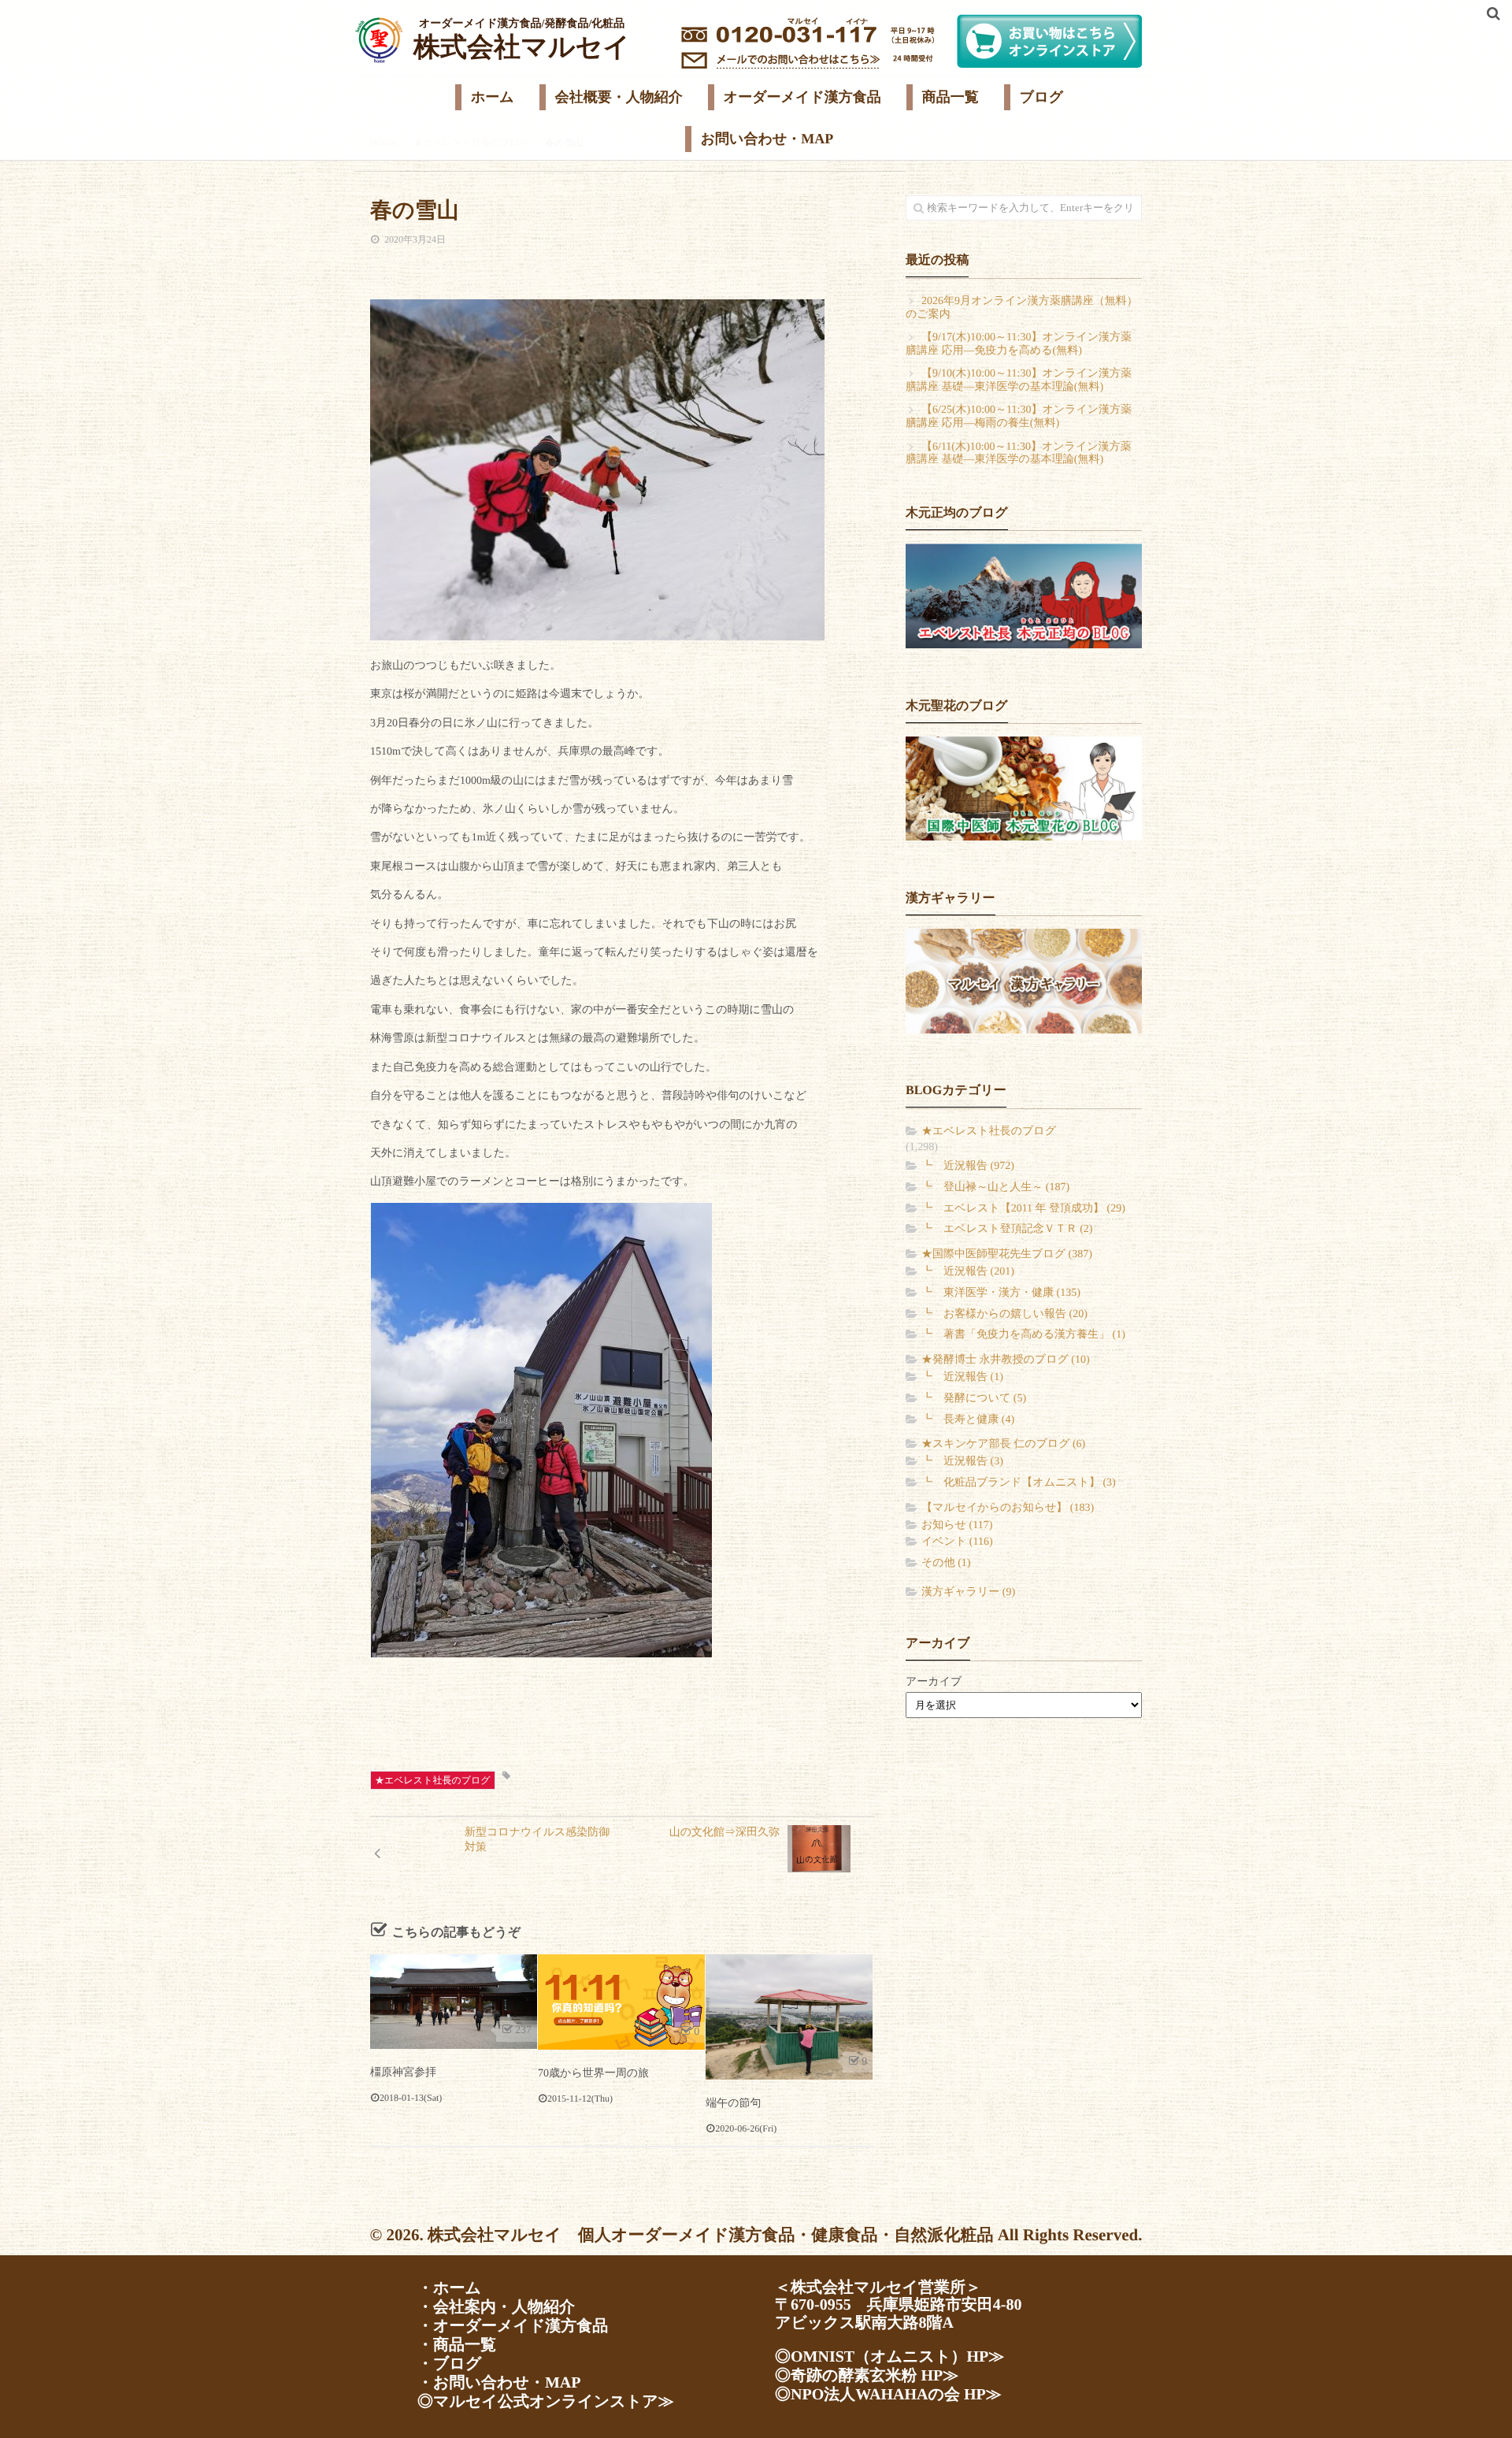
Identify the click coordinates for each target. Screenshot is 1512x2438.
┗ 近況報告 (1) (962, 1377)
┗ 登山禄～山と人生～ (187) (995, 1187)
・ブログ (449, 2364)
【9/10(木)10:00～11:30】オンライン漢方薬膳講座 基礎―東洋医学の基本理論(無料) (1019, 380)
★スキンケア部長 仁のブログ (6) (1003, 1444)
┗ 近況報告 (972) (968, 1166)
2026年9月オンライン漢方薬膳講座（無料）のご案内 (1022, 308)
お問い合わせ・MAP (767, 139)
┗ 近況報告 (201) (968, 1272)
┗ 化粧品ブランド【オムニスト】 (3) (1019, 1483)
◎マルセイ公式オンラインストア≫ (546, 2402)
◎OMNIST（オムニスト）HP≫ (889, 2357)
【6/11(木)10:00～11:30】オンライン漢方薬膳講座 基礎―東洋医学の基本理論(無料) (1019, 454)
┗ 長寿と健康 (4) (968, 1420)
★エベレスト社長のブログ (433, 1780)
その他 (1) (946, 1563)
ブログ (1041, 97)
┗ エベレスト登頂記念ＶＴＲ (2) (1007, 1229)
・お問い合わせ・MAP (499, 2383)
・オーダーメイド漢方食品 (513, 2326)
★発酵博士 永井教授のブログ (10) (1006, 1360)
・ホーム (449, 2288)
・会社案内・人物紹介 (496, 2307)
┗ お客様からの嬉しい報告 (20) (1004, 1314)
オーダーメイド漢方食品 (802, 97)
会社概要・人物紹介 (619, 97)
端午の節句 (733, 2104)
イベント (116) (957, 1542)
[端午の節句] (789, 2017)
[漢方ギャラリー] (1024, 981)
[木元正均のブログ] (1024, 596)
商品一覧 (951, 97)
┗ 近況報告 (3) (962, 1462)
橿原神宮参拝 (403, 2073)
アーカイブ (934, 1682)
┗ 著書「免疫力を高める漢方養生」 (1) (1023, 1335)
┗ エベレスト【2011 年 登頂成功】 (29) (1023, 1209)
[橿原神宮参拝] (454, 2002)
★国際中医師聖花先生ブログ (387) (1007, 1254)
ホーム (493, 97)
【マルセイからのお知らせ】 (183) (1008, 1508)
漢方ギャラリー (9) (968, 1592)
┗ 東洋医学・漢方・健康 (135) (1001, 1293)
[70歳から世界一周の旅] (621, 2002)
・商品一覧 (457, 2345)
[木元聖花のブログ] (1024, 789)
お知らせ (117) (957, 1525)
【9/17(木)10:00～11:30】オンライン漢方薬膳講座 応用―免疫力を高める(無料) (1019, 344)
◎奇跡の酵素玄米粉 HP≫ (867, 2376)
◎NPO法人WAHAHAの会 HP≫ (888, 2395)
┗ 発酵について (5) (974, 1399)
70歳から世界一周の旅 (593, 2074)
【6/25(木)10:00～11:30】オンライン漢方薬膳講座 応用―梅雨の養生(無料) (1019, 417)
